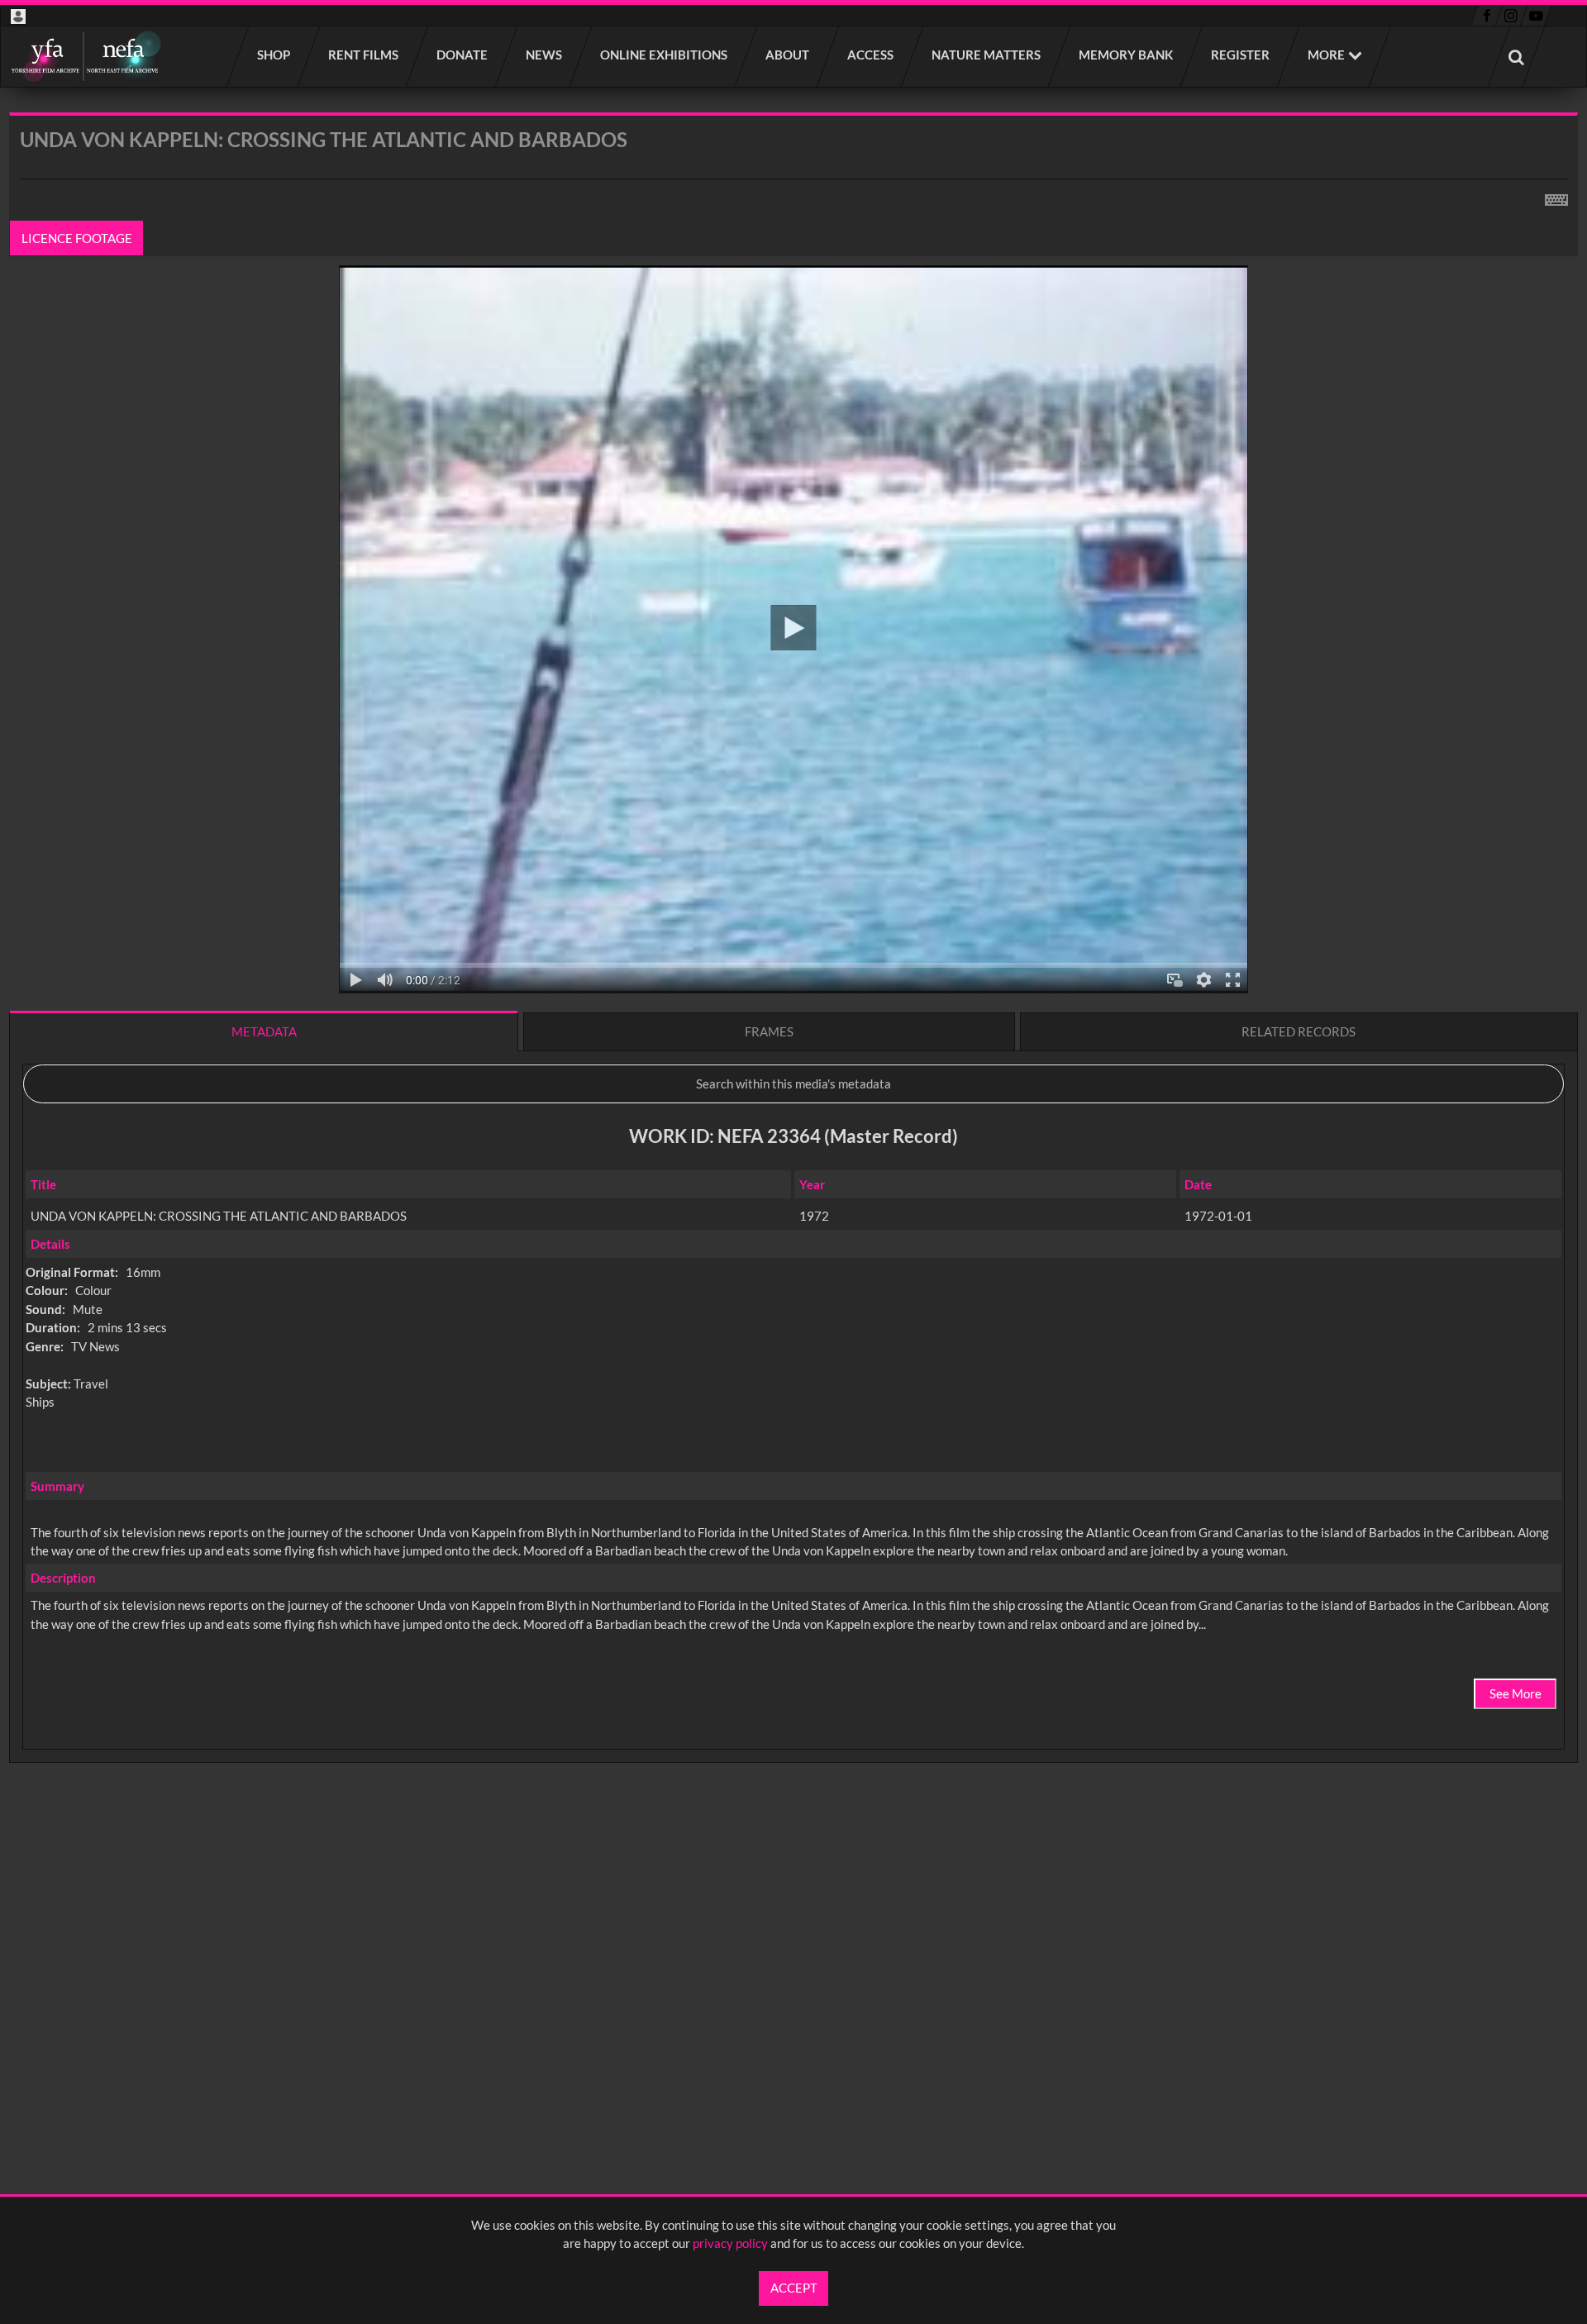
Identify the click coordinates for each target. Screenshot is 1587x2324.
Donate (463, 55)
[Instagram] (1511, 16)
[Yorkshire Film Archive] (86, 57)
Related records (1299, 1031)
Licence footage (77, 238)
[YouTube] (1536, 16)
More (1326, 55)
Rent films (364, 55)
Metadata (264, 1031)
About (788, 55)
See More (1516, 1693)
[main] (793, 981)
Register (1241, 55)
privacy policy (730, 2243)
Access (871, 55)
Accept (794, 2288)
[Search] (1517, 57)
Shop (274, 55)
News (545, 55)
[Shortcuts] (1556, 197)
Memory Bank (1127, 55)
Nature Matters (987, 55)
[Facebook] (1487, 16)
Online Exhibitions (665, 55)
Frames (769, 1031)
